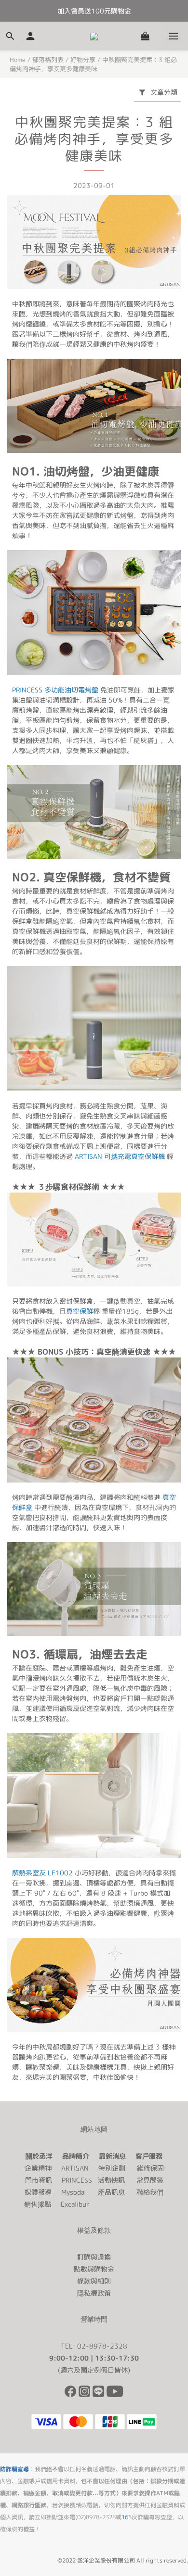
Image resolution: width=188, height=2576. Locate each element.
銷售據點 (38, 2204)
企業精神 (38, 2168)
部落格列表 (48, 60)
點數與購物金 (94, 2269)
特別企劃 (112, 2168)
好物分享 (83, 60)
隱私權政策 (94, 2293)
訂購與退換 (94, 2257)
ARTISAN (75, 2168)
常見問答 (150, 2180)
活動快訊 (111, 2180)
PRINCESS (77, 2180)
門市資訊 (39, 2180)
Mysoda (73, 2192)
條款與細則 (94, 2281)
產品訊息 (111, 2192)
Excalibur (75, 2204)
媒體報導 (38, 2192)
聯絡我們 (150, 2192)
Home (18, 60)
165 (127, 2517)
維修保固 (150, 2168)
